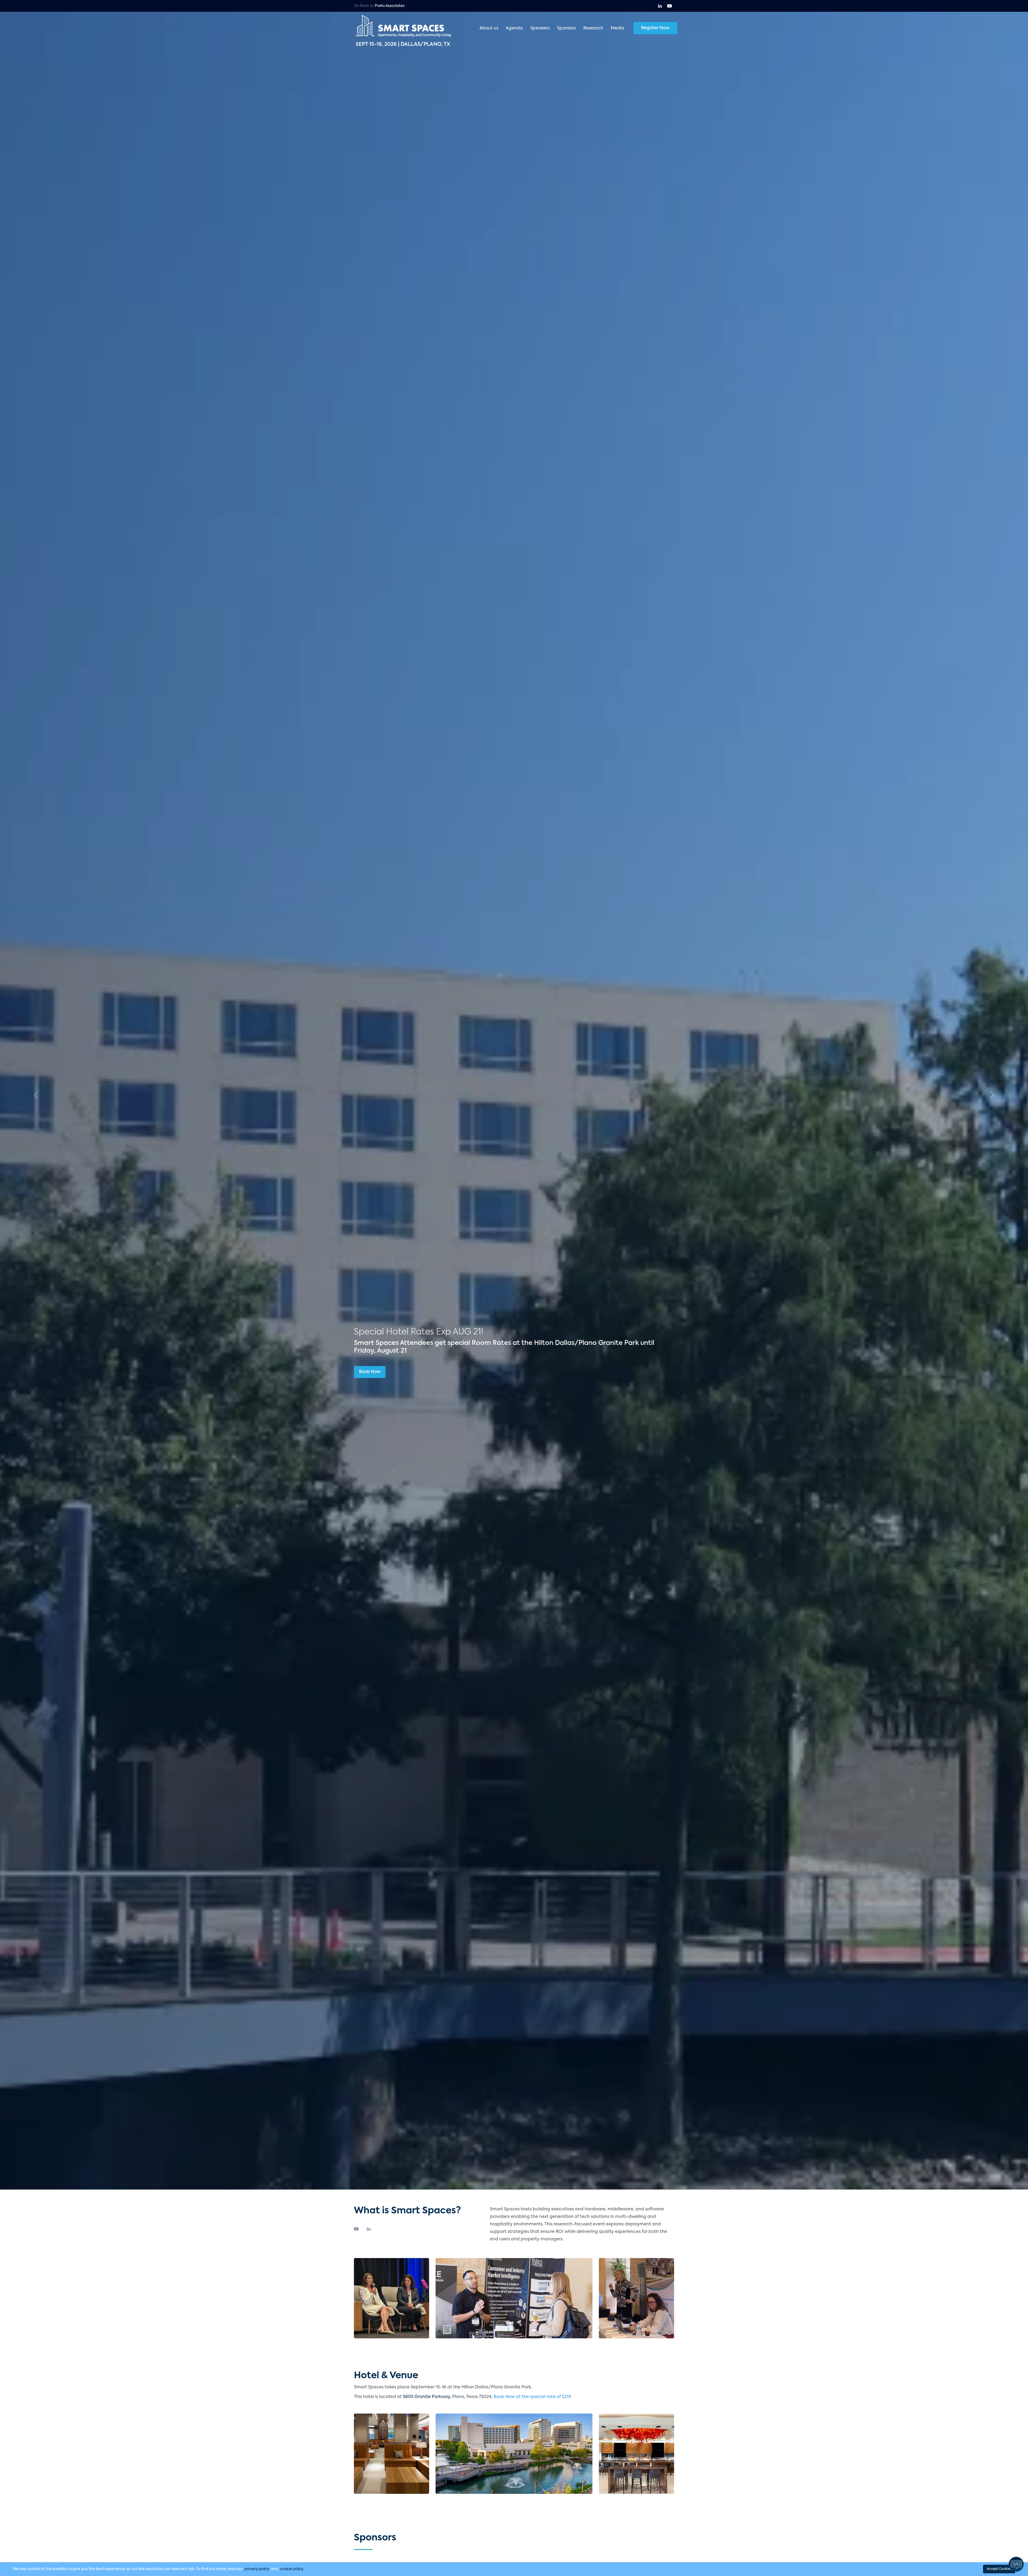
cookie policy (292, 2569)
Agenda (514, 28)
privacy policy (257, 2569)
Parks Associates (390, 6)
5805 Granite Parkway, (428, 2397)
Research (593, 28)
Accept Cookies (999, 2569)
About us (489, 28)
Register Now (655, 28)
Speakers (540, 28)
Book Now (370, 1372)
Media (617, 28)
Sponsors (566, 28)
